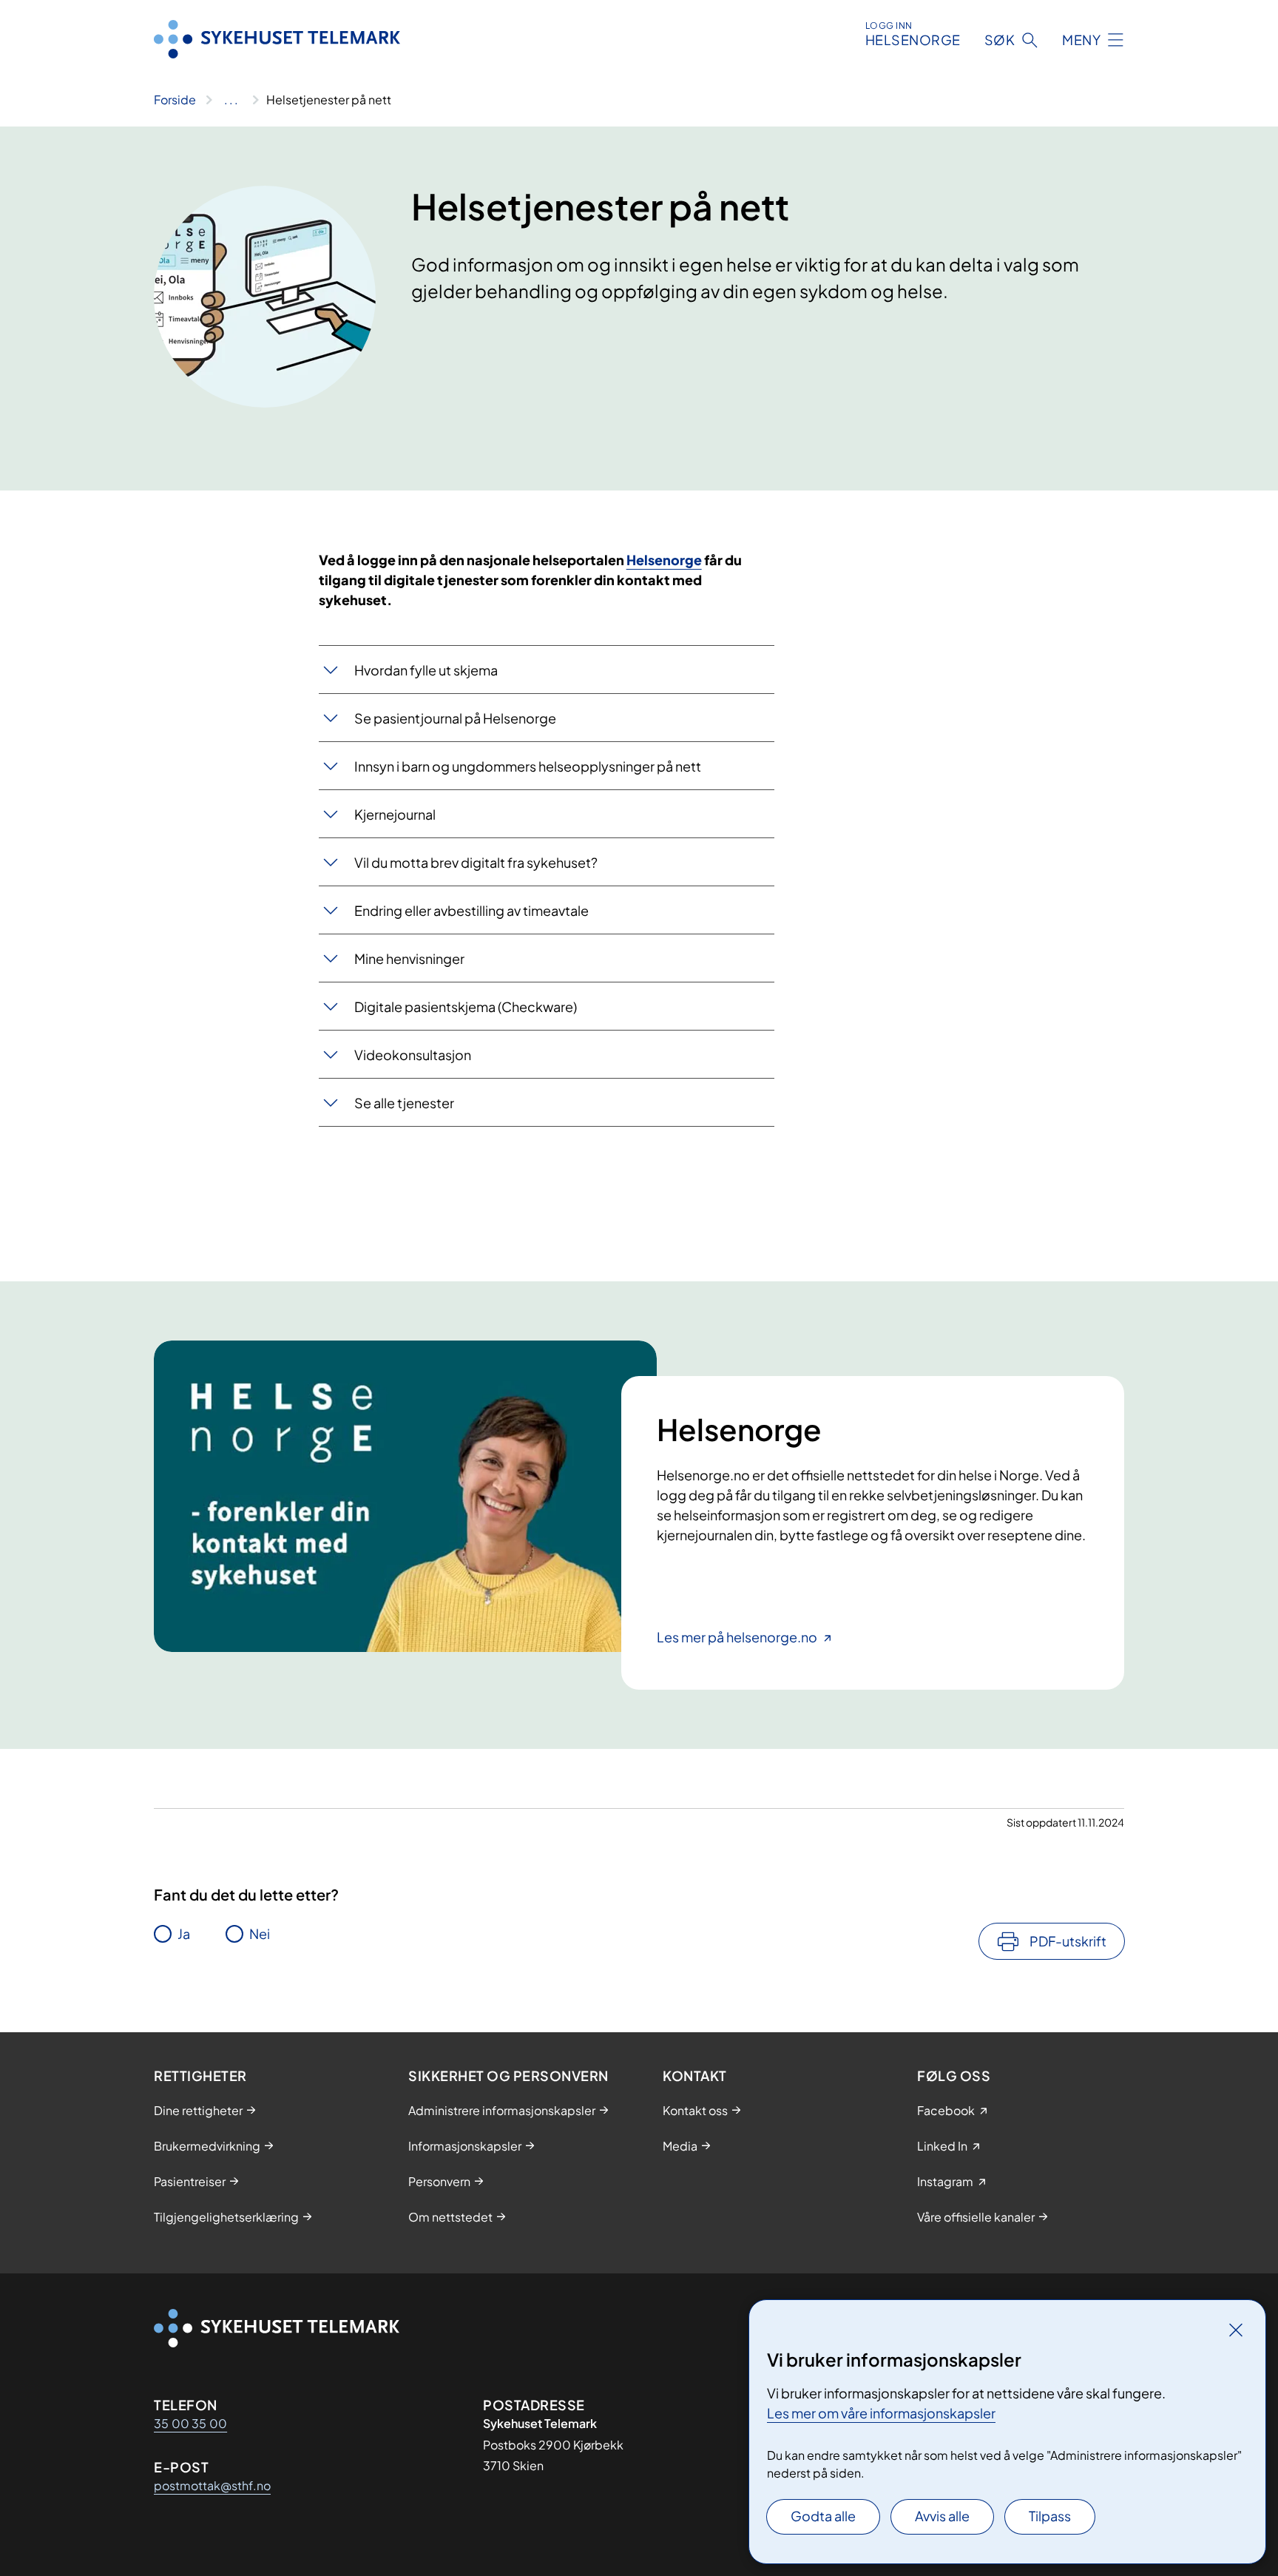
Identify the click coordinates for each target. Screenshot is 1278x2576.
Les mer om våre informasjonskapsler (881, 2413)
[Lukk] (1236, 2330)
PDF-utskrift (1068, 1941)
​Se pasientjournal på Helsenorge (455, 718)
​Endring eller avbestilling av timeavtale (471, 910)
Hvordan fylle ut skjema (426, 670)
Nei (260, 1933)
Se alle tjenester (404, 1103)
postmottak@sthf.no (212, 2485)
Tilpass (1050, 2516)
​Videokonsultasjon (413, 1055)
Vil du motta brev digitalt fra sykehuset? (476, 862)
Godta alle (823, 2516)
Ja (184, 1933)
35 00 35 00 (190, 2423)
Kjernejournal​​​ (395, 814)
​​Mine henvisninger (409, 958)
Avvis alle (942, 2516)
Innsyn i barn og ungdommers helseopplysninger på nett (528, 766)
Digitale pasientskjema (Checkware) (466, 1007)
